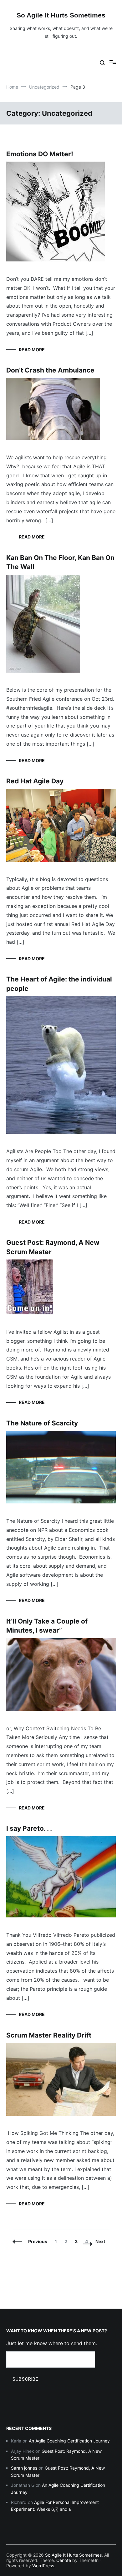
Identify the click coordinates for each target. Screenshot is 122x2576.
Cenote (64, 2560)
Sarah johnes (24, 2468)
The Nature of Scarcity (42, 1423)
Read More (32, 350)
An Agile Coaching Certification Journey (69, 2441)
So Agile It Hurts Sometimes (61, 15)
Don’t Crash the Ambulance (50, 370)
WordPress (43, 2566)
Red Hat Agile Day (35, 781)
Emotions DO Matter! (40, 154)
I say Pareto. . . (29, 1828)
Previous (38, 2241)
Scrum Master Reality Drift (49, 2035)
